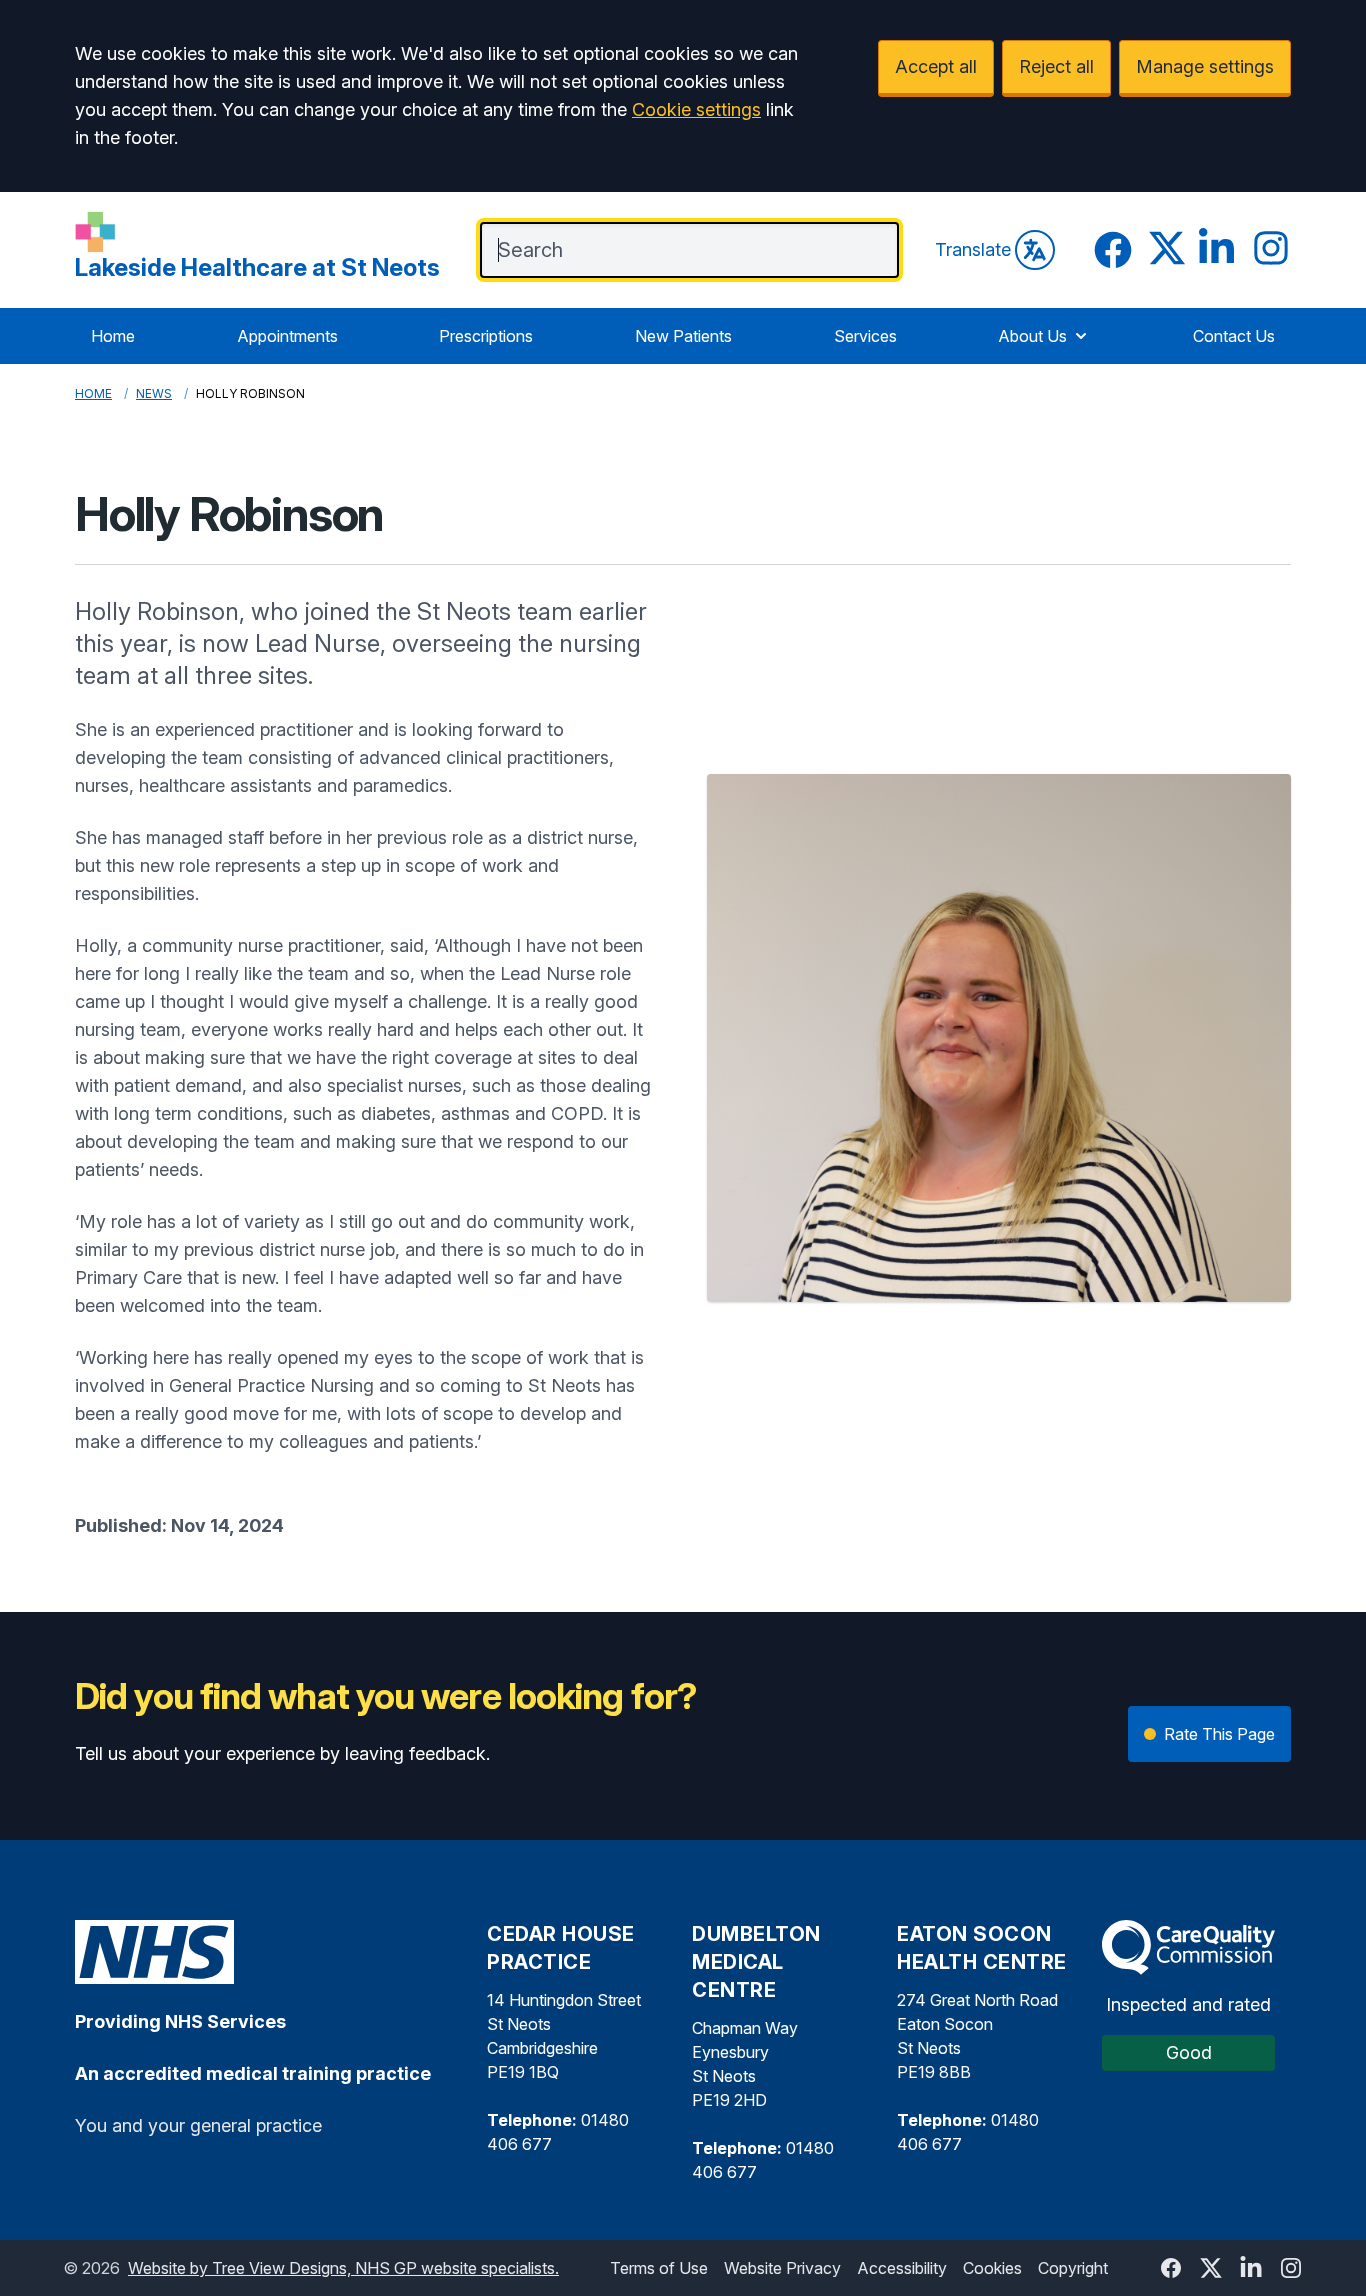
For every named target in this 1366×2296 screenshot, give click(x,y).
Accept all (936, 66)
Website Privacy (782, 2268)
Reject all (1056, 66)
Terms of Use (659, 2268)
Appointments (287, 336)
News (154, 393)
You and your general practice (198, 2125)
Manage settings (1205, 66)
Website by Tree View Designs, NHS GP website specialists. (343, 2268)
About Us (1032, 336)
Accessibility (902, 2268)
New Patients (683, 336)
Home (113, 336)
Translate (973, 249)
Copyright (1073, 2268)
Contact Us (1234, 336)
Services (865, 336)
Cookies (992, 2268)
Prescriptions (486, 336)
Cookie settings (696, 109)
